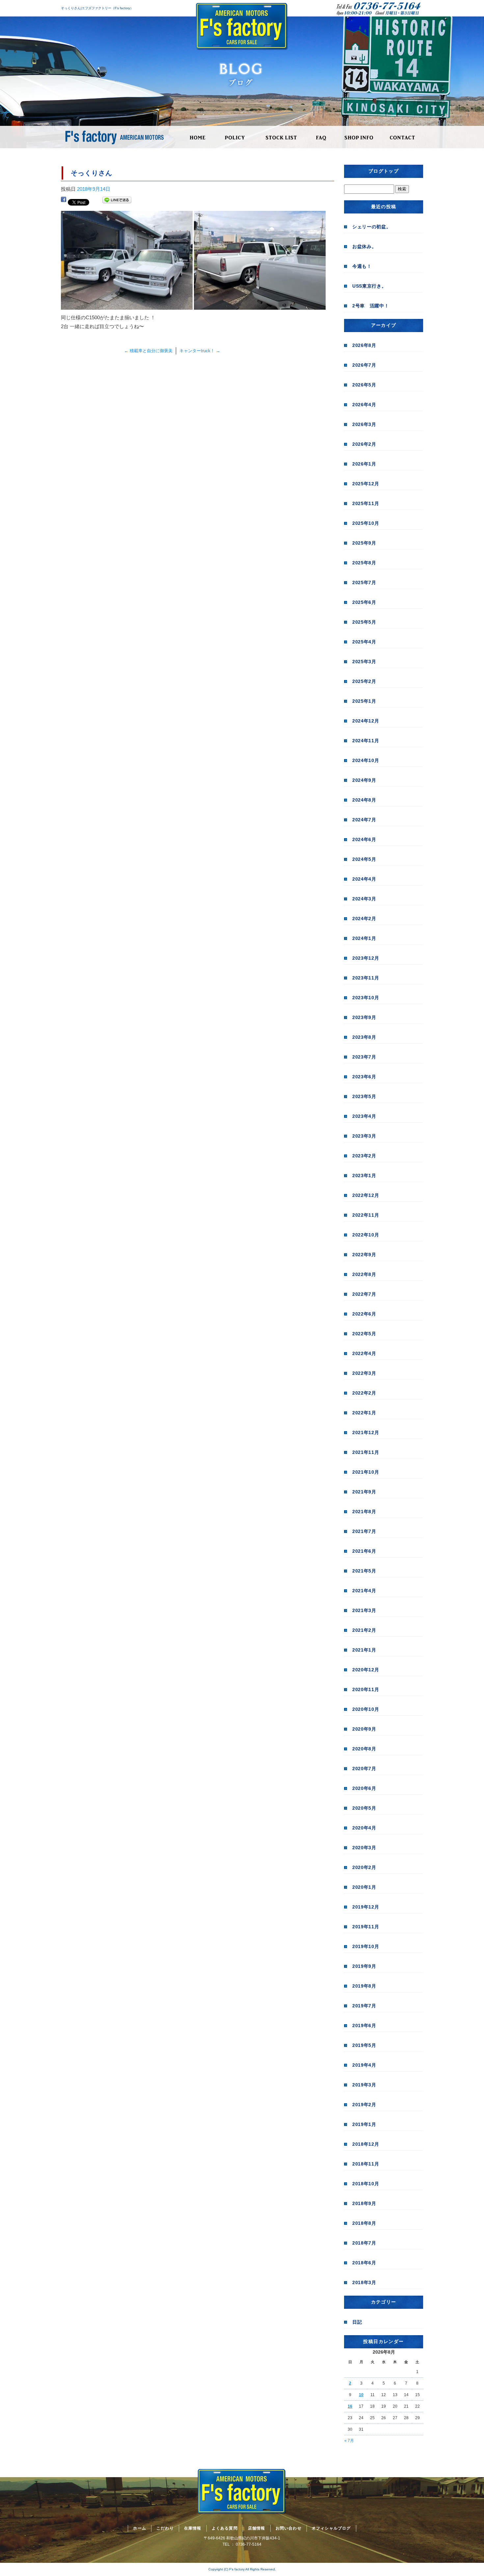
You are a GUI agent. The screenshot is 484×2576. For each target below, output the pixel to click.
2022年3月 (364, 1373)
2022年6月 (364, 1314)
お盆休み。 (364, 246)
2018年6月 (364, 2263)
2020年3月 (364, 1848)
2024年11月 (366, 741)
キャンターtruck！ (200, 351)
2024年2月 (364, 919)
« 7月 (349, 2441)
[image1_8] (127, 305)
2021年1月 (364, 1650)
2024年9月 (364, 780)
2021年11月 (366, 1452)
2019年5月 (364, 2045)
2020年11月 (366, 1689)
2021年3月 (364, 1610)
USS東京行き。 (369, 286)
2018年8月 (364, 2223)
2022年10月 (366, 1235)
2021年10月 (366, 1472)
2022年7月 (364, 1294)
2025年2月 (364, 681)
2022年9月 (364, 1255)
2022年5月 (364, 1334)
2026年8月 (364, 345)
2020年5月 (364, 1808)
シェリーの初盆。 (372, 227)
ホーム (198, 137)
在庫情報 (281, 137)
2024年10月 (366, 760)
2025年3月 (364, 662)
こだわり (235, 137)
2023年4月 (364, 1116)
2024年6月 (364, 839)
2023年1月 (364, 1175)
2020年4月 (364, 1828)
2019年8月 (364, 1986)
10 (361, 2395)
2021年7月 (364, 1531)
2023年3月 (364, 1136)
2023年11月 (366, 978)
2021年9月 (364, 1492)
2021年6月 (364, 1551)
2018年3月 (364, 2282)
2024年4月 (364, 879)
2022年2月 (364, 1393)
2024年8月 (364, 800)
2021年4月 (364, 1591)
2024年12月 (366, 721)
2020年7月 (364, 1769)
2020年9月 (364, 1729)
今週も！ (362, 266)
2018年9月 (364, 2203)
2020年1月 (364, 1887)
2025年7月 (364, 582)
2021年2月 (364, 1630)
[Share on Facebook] (64, 201)
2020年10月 (366, 1709)
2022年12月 (366, 1195)
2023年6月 (364, 1077)
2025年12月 (366, 484)
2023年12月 (366, 958)
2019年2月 (364, 2105)
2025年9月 (364, 543)
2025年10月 (366, 523)
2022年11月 (366, 1215)
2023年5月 (364, 1096)
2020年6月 (364, 1788)
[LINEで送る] (117, 201)
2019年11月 (366, 1927)
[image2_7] (260, 305)
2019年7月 (364, 2006)
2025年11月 (366, 503)
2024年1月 (364, 938)
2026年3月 (364, 424)
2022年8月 (364, 1274)
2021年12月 (366, 1432)
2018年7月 (364, 2243)
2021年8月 (364, 1512)
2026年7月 (364, 365)
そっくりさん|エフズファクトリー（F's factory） (97, 8)
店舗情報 (359, 137)
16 (350, 2406)
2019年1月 (364, 2124)
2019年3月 (364, 2085)
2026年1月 (364, 464)
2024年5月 (364, 859)
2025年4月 (364, 642)
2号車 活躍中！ (371, 306)
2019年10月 (366, 1946)
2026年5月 (364, 385)
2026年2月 (364, 444)
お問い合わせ (403, 137)
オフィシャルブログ (331, 2528)
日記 (357, 2322)
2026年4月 (364, 405)
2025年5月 (364, 622)
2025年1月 (364, 701)
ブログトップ (384, 171)
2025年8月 (364, 563)
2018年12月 (366, 2144)
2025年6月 (364, 602)
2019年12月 (366, 1907)
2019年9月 (364, 1966)
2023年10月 (366, 998)
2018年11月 (366, 2164)
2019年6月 (364, 2025)
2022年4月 (364, 1353)
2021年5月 (364, 1571)
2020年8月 (364, 1749)
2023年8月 (364, 1037)
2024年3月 (364, 899)
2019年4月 (364, 2065)
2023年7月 (364, 1057)
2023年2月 (364, 1156)
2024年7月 (364, 820)
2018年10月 (366, 2184)
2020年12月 (366, 1670)
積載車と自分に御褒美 (148, 351)
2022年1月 (364, 1413)
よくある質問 (321, 137)
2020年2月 (364, 1867)
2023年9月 (364, 1017)
